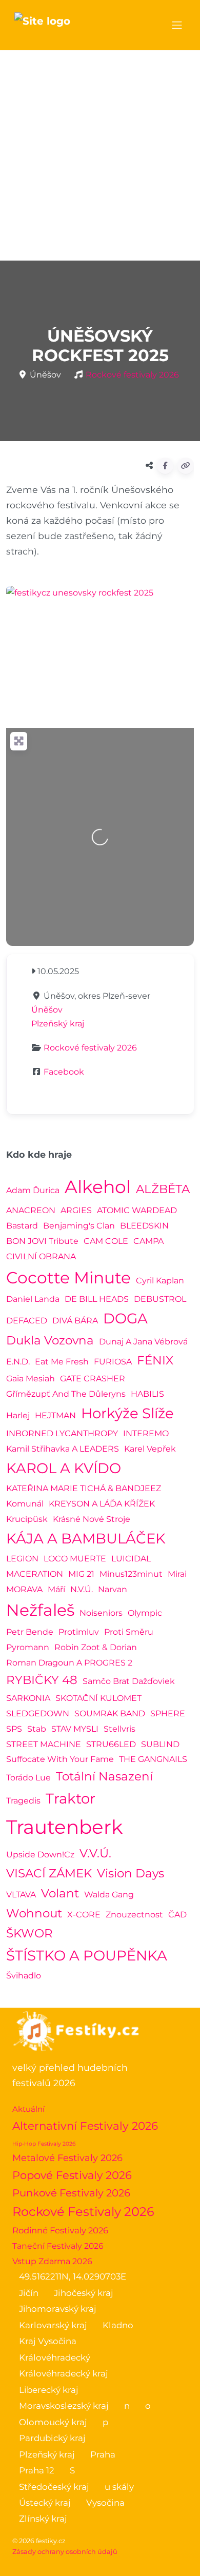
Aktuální (28, 2109)
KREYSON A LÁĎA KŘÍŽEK (102, 1504)
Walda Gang (109, 1895)
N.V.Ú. (82, 1589)
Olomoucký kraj (53, 2422)
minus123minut (131, 1574)
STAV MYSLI (75, 1729)
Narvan (113, 1589)
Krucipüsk (27, 1519)
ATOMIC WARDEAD (137, 1210)
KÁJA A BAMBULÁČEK (86, 1538)
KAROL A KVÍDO (64, 1468)
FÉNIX (155, 1360)
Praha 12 (37, 2470)
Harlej (18, 1415)
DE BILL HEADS (97, 1299)
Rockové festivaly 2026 (132, 375)
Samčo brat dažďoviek (129, 1681)
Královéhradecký (55, 2357)
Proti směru (129, 1632)
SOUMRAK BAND (110, 1713)
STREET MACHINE (44, 1744)
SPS (14, 1729)
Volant (60, 1893)
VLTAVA (21, 1895)
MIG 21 (81, 1574)
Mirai (177, 1574)
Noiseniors (101, 1613)
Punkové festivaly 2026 (71, 2193)
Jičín (29, 2293)
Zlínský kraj (43, 2519)
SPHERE (168, 1713)
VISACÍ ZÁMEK (49, 1873)
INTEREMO (146, 1433)
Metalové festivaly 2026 (67, 2158)
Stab (37, 1729)
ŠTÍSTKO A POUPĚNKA (87, 1955)
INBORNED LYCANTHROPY (62, 1433)
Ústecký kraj (45, 2503)
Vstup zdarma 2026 (52, 2261)
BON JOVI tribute (42, 1241)
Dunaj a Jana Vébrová (143, 1342)
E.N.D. (18, 1362)
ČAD (177, 1915)
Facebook (64, 1072)
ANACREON (31, 1210)
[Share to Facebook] (165, 466)
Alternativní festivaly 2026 (85, 2126)
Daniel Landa (33, 1299)
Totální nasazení (104, 1776)
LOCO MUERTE (75, 1559)
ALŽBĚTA (163, 1189)
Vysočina (105, 2503)
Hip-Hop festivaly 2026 (44, 2144)
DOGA (125, 1318)
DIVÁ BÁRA (75, 1321)
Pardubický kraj (52, 2438)
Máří (56, 1589)
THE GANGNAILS (153, 1759)
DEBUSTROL (160, 1299)
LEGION (22, 1559)
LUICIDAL (131, 1559)
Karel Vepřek (150, 1449)
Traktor (71, 1798)
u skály (119, 2487)
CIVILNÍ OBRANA (41, 1256)
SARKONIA (28, 1698)
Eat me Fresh (62, 1362)
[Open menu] (177, 25)
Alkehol (98, 1187)
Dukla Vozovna (50, 1340)
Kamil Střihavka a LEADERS (63, 1449)
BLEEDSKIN (144, 1226)
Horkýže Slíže (127, 1413)
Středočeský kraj (54, 2487)
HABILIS (147, 1394)
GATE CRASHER (93, 1379)
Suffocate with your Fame (60, 1759)
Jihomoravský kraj (58, 2309)
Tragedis (23, 1801)
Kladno (118, 2325)
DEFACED (27, 1321)
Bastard (22, 1226)
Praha (103, 2454)
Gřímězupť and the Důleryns (66, 1394)
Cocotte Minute (68, 1277)
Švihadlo (24, 1976)
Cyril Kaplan (160, 1281)
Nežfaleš (40, 1610)
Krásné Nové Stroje (92, 1519)
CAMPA (148, 1241)
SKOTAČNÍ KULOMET (98, 1698)
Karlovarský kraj (53, 2325)
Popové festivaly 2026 (72, 2175)
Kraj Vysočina (48, 2341)
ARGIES (76, 1210)
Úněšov (47, 1010)
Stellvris (119, 1729)
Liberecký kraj (49, 2390)
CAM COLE (106, 1241)
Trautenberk (64, 1827)
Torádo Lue (28, 1778)
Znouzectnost (134, 1915)
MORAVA (24, 1589)
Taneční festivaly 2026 (58, 2246)
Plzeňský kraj (58, 1024)
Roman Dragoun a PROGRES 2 (69, 1663)
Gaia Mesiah (31, 1379)
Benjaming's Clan (79, 1226)
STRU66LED (111, 1744)
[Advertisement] (100, 155)
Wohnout (34, 1913)
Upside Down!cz (40, 1855)
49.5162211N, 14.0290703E (73, 2276)
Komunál (25, 1504)
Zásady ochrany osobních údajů (65, 2552)
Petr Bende (30, 1632)
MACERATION (35, 1574)
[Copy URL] (186, 466)
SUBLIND (160, 1744)
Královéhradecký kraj (64, 2373)
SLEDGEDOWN (38, 1713)
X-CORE (84, 1915)
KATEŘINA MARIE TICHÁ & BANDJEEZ (84, 1488)
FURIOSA (113, 1362)
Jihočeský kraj (84, 2293)
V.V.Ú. (95, 1853)
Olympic (145, 1613)
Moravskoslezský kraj (64, 2406)
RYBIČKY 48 (42, 1680)
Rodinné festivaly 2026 (60, 2230)
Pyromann (28, 1647)
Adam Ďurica (33, 1190)
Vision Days (131, 1873)
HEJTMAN (55, 1415)
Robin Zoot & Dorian (96, 1647)
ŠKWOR (29, 1933)
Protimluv (79, 1632)
